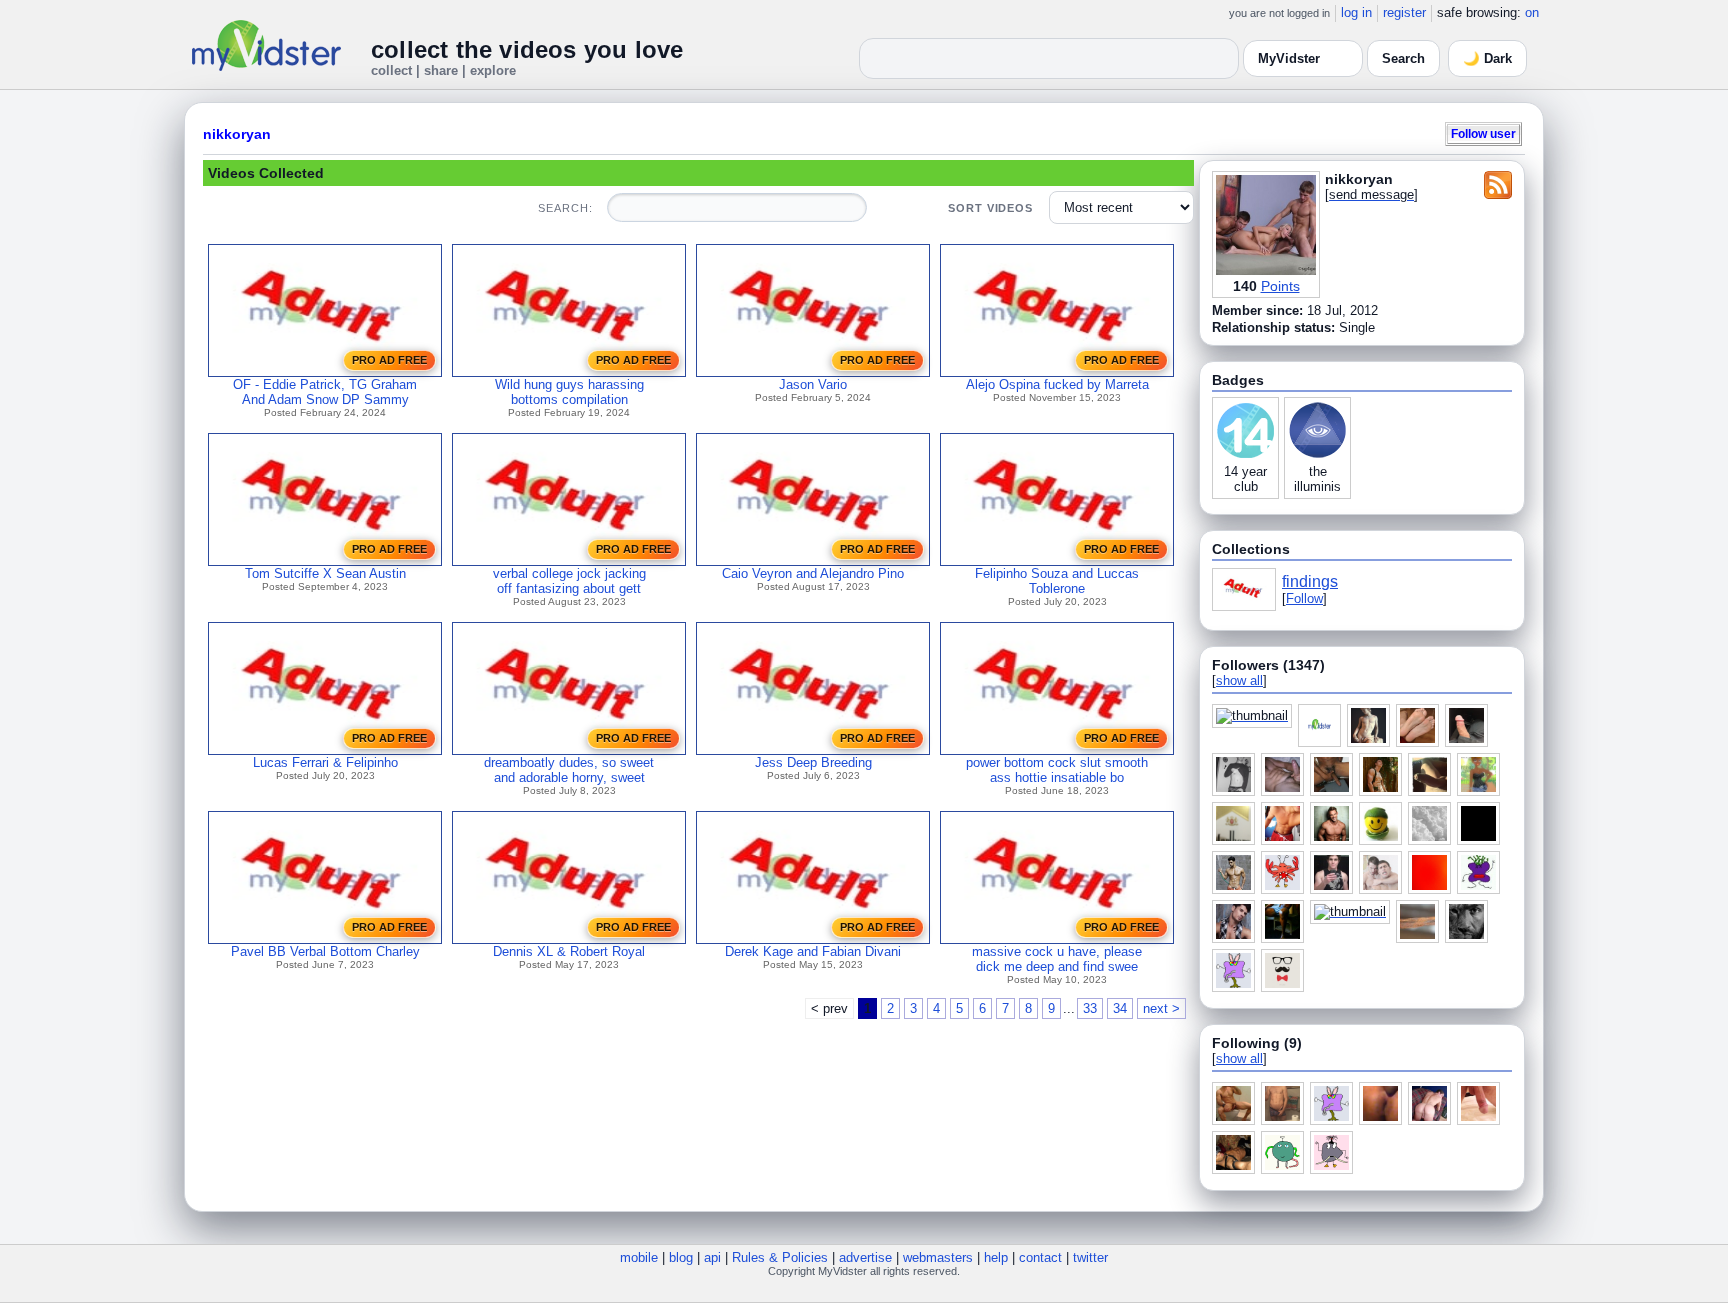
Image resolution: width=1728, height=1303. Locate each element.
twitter (1090, 1257)
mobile (639, 1257)
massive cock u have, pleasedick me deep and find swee (1057, 959)
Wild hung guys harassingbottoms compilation (569, 392)
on (1532, 12)
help (996, 1257)
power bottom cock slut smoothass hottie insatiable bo (1057, 770)
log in (1356, 12)
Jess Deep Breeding (813, 762)
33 (1090, 1008)
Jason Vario (813, 384)
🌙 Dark (1487, 58)
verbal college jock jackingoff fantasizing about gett (569, 581)
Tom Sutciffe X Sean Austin (325, 573)
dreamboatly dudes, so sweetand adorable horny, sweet (569, 770)
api (712, 1257)
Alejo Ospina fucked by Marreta (1057, 384)
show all (1239, 680)
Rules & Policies (780, 1257)
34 (1120, 1008)
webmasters (938, 1257)
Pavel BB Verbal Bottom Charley (325, 951)
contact (1040, 1257)
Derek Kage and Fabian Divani (813, 951)
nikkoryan (237, 134)
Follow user (1483, 133)
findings (1310, 581)
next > (1161, 1008)
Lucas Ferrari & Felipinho (325, 762)
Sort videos (990, 208)
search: (565, 208)
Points (1280, 286)
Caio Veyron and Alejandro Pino (813, 573)
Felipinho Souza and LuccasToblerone (1057, 581)
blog (681, 1257)
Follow (1304, 598)
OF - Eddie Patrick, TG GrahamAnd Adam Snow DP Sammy (325, 392)
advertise (865, 1257)
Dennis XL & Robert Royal (569, 951)
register (1404, 12)
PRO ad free (389, 360)
